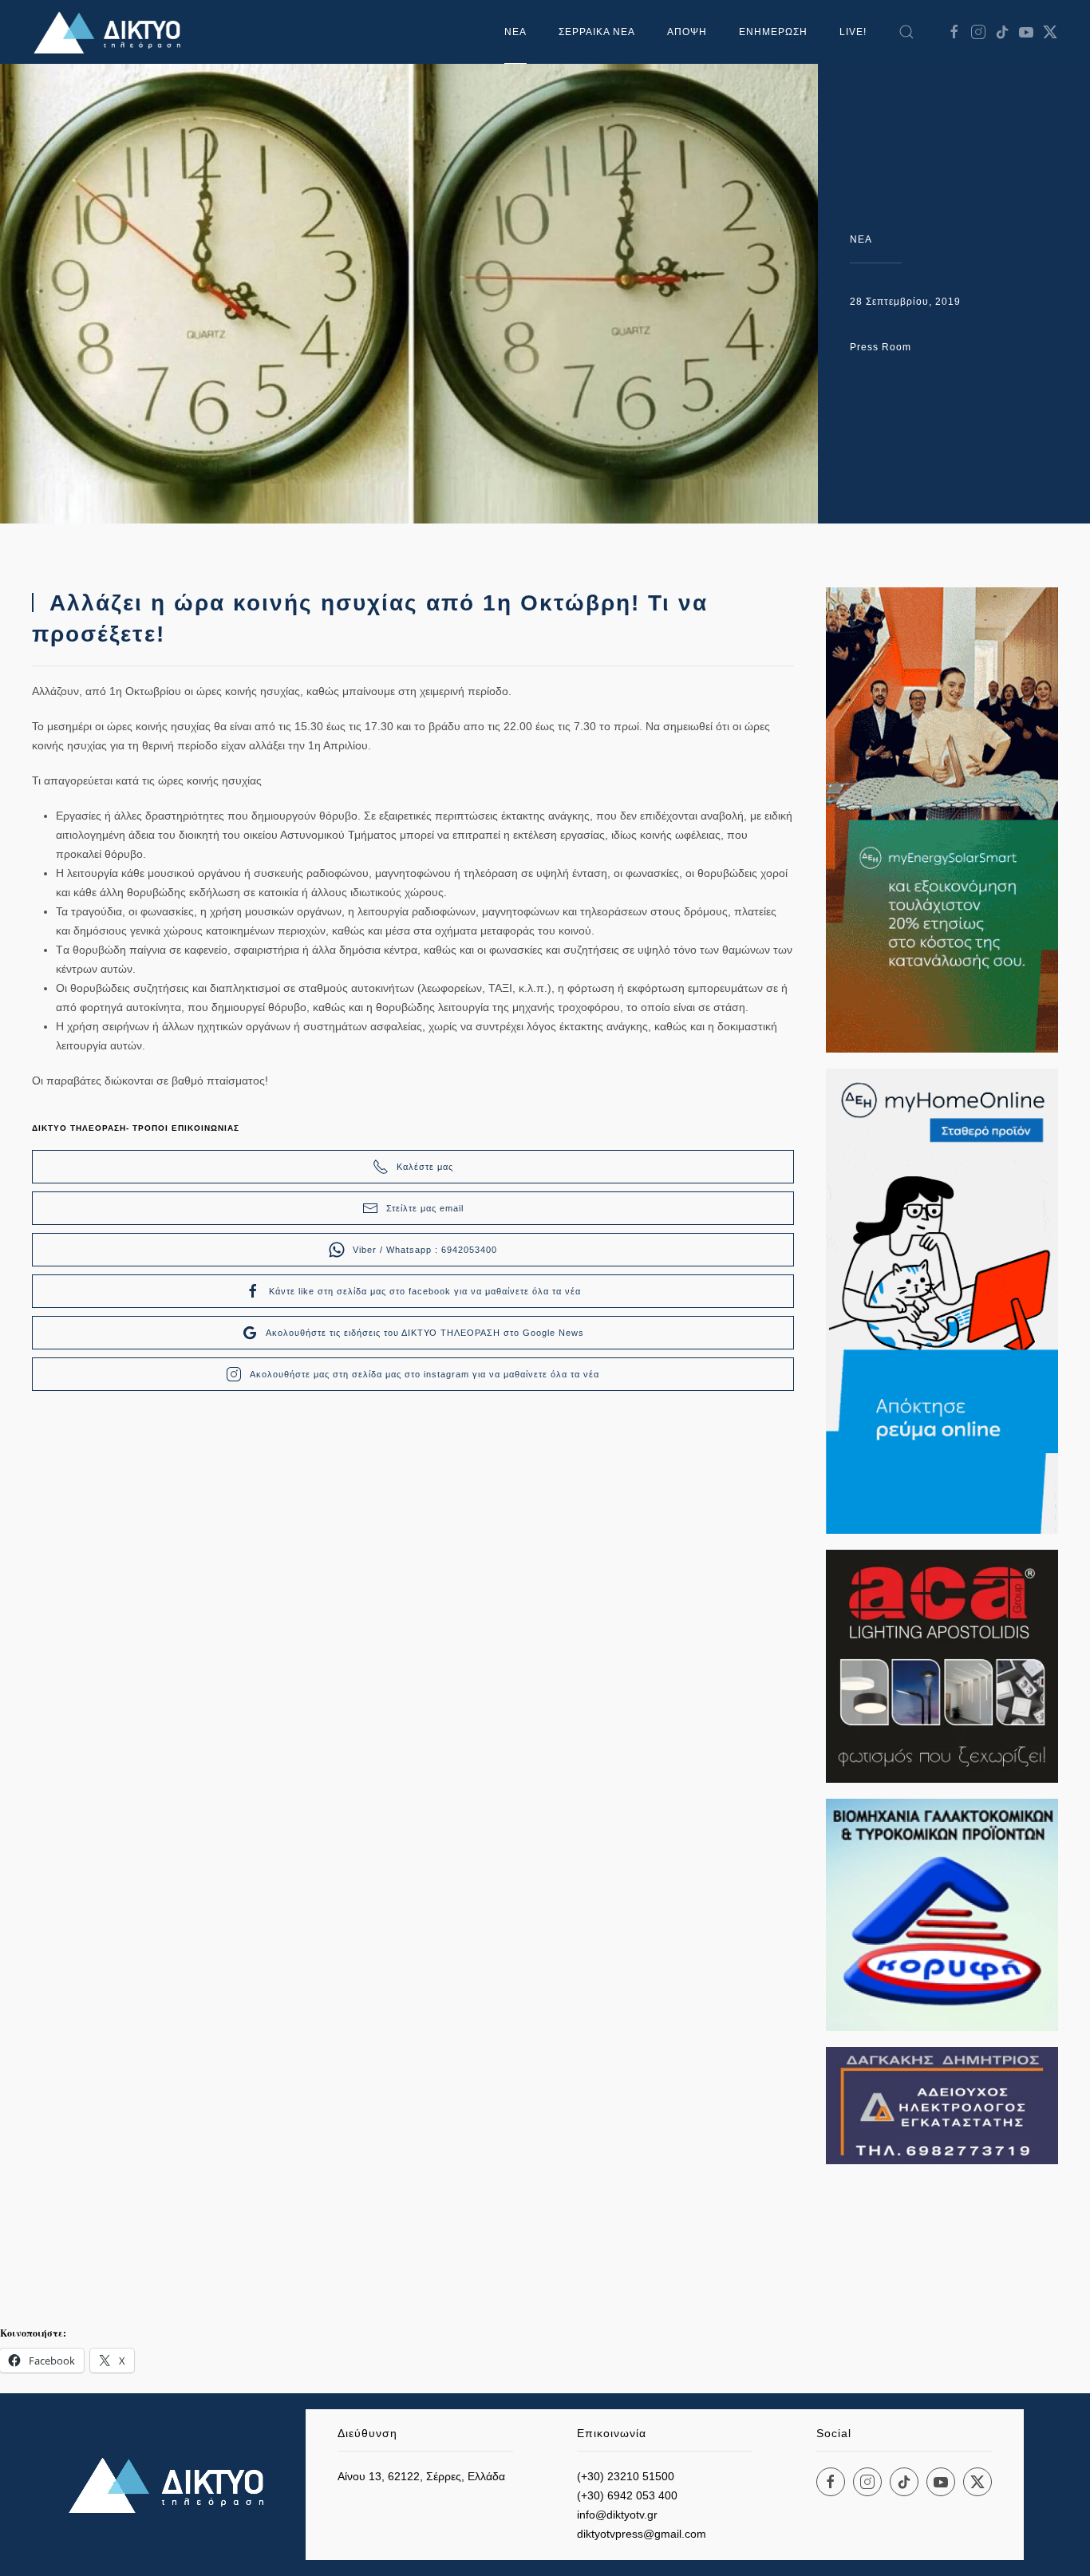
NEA (861, 239)
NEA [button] (515, 32)
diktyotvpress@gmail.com (642, 2534)
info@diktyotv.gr (617, 2515)
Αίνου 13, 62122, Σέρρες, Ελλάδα (421, 2476)
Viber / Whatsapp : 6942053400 (425, 1250)
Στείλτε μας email (425, 1208)
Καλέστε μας (425, 1167)
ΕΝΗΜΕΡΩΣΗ (773, 32)
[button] (906, 32)
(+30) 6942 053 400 (627, 2495)
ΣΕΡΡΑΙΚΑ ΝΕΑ (597, 32)
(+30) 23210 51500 (626, 2476)
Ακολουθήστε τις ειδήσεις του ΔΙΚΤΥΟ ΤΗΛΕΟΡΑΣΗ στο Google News (425, 1333)
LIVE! (853, 32)
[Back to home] (112, 32)
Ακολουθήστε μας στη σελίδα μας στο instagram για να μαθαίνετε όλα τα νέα (425, 1374)
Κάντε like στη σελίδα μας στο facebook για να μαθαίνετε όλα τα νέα (425, 1291)
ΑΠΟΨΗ (687, 32)
